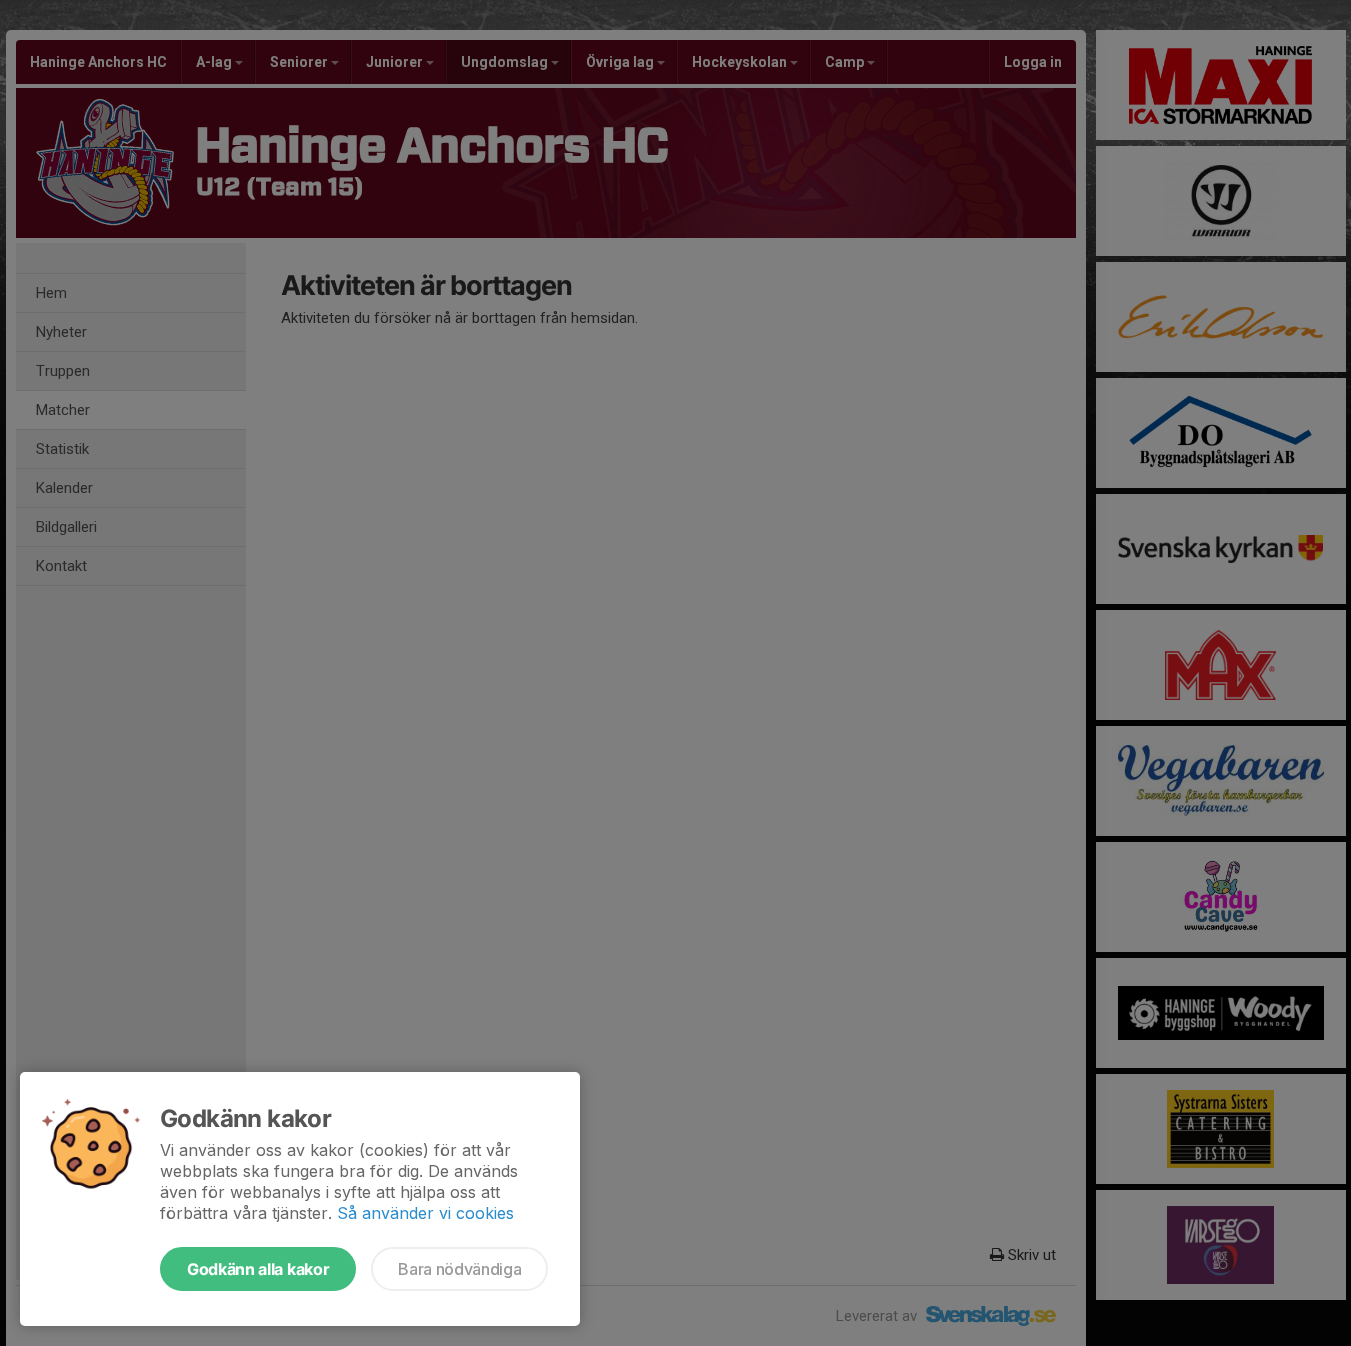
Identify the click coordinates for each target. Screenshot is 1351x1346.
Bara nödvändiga (459, 1269)
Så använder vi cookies (425, 1213)
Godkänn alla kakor (258, 1269)
